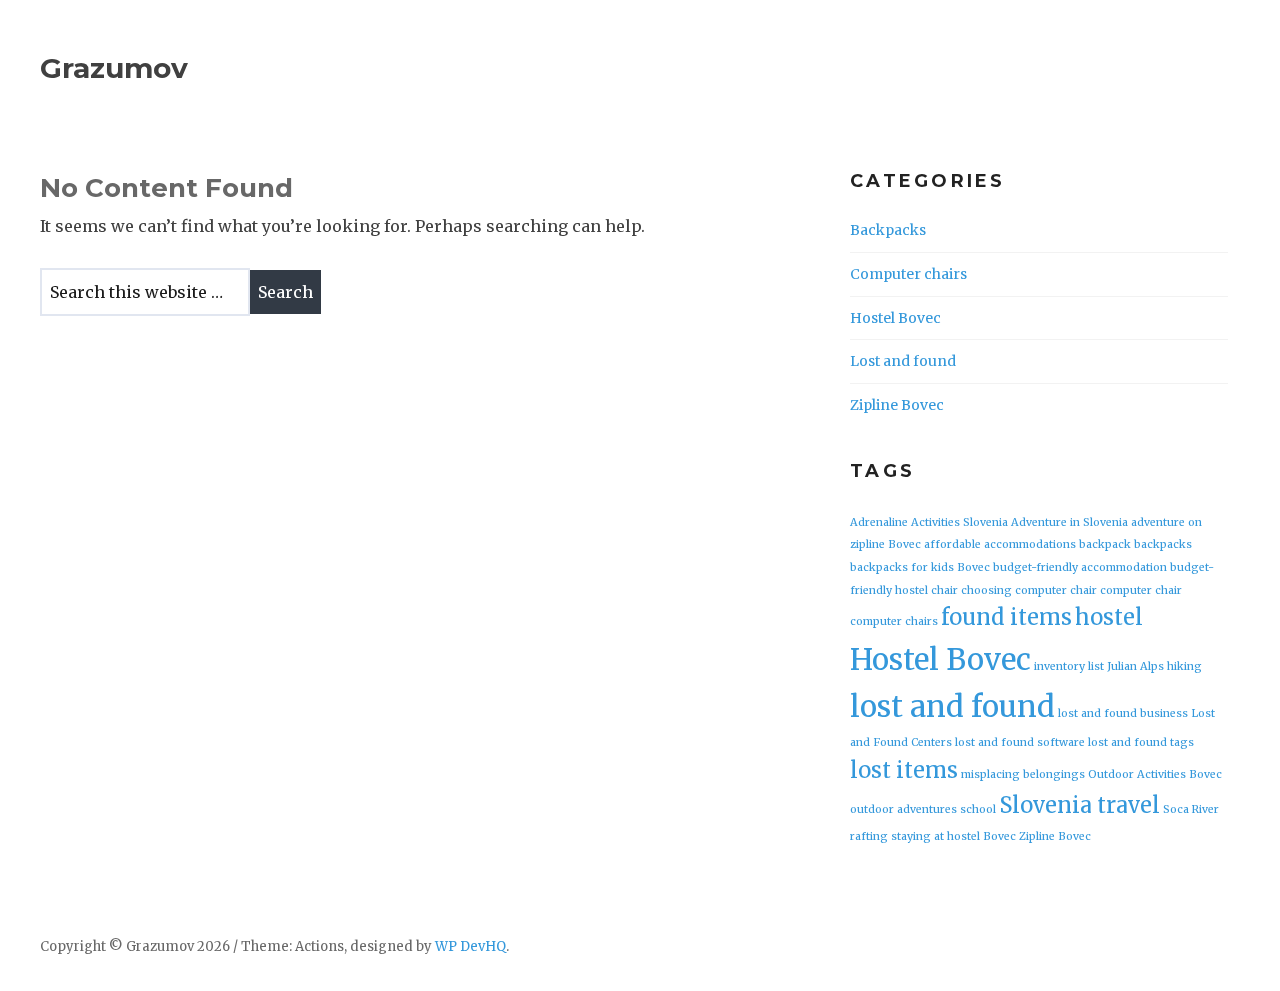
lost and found (952, 706)
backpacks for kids (902, 567)
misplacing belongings (1023, 774)
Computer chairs (908, 274)
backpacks (1163, 544)
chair (944, 590)
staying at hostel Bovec (953, 836)
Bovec (973, 567)
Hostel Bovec (895, 318)
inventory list (1069, 666)
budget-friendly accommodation (1080, 567)
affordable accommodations (1000, 544)
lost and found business (1123, 713)
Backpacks (888, 230)
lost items (904, 770)
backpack (1105, 544)
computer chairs (894, 621)
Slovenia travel (1079, 805)
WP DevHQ (470, 946)
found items (1006, 617)
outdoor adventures (903, 809)
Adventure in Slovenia (1069, 522)
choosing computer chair (1029, 590)
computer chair (1141, 590)
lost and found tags (1141, 742)
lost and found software (1020, 742)
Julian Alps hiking (1154, 666)
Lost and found (903, 361)
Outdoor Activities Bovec (1155, 774)
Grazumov (114, 68)
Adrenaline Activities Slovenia (929, 522)
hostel (1109, 617)
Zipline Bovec (897, 405)
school (978, 809)
